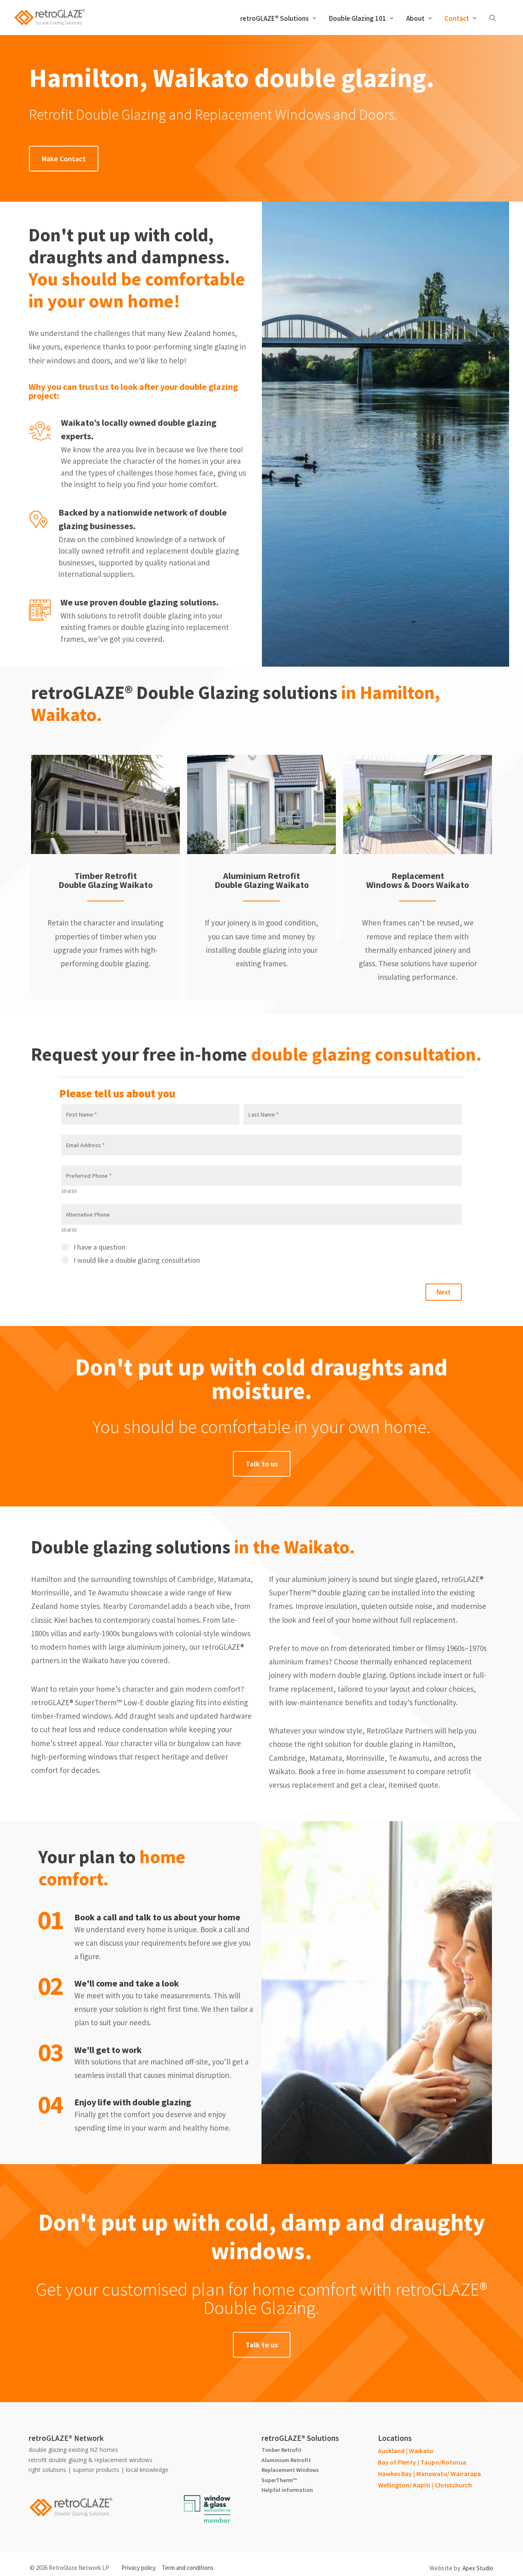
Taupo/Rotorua (443, 2462)
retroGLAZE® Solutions (275, 18)
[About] (207, 2509)
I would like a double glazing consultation (137, 1260)
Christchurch (453, 2485)
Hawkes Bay (395, 2474)
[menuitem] (278, 18)
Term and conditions (188, 2568)
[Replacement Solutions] (414, 804)
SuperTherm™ (279, 2480)
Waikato (421, 2451)
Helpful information (287, 2490)
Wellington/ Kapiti (404, 2485)
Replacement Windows (290, 2470)
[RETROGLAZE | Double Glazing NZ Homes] (49, 18)
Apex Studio (478, 2568)
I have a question (99, 1247)
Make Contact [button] (64, 159)
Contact (457, 18)
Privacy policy (139, 2568)
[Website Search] (494, 18)
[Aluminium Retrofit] (258, 804)
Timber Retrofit (282, 2450)
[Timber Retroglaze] (102, 804)
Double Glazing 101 (358, 18)
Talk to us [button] (262, 1464)
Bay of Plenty (397, 2462)
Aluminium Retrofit (286, 2460)
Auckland (391, 2451)
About (415, 18)
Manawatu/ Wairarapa (449, 2474)
